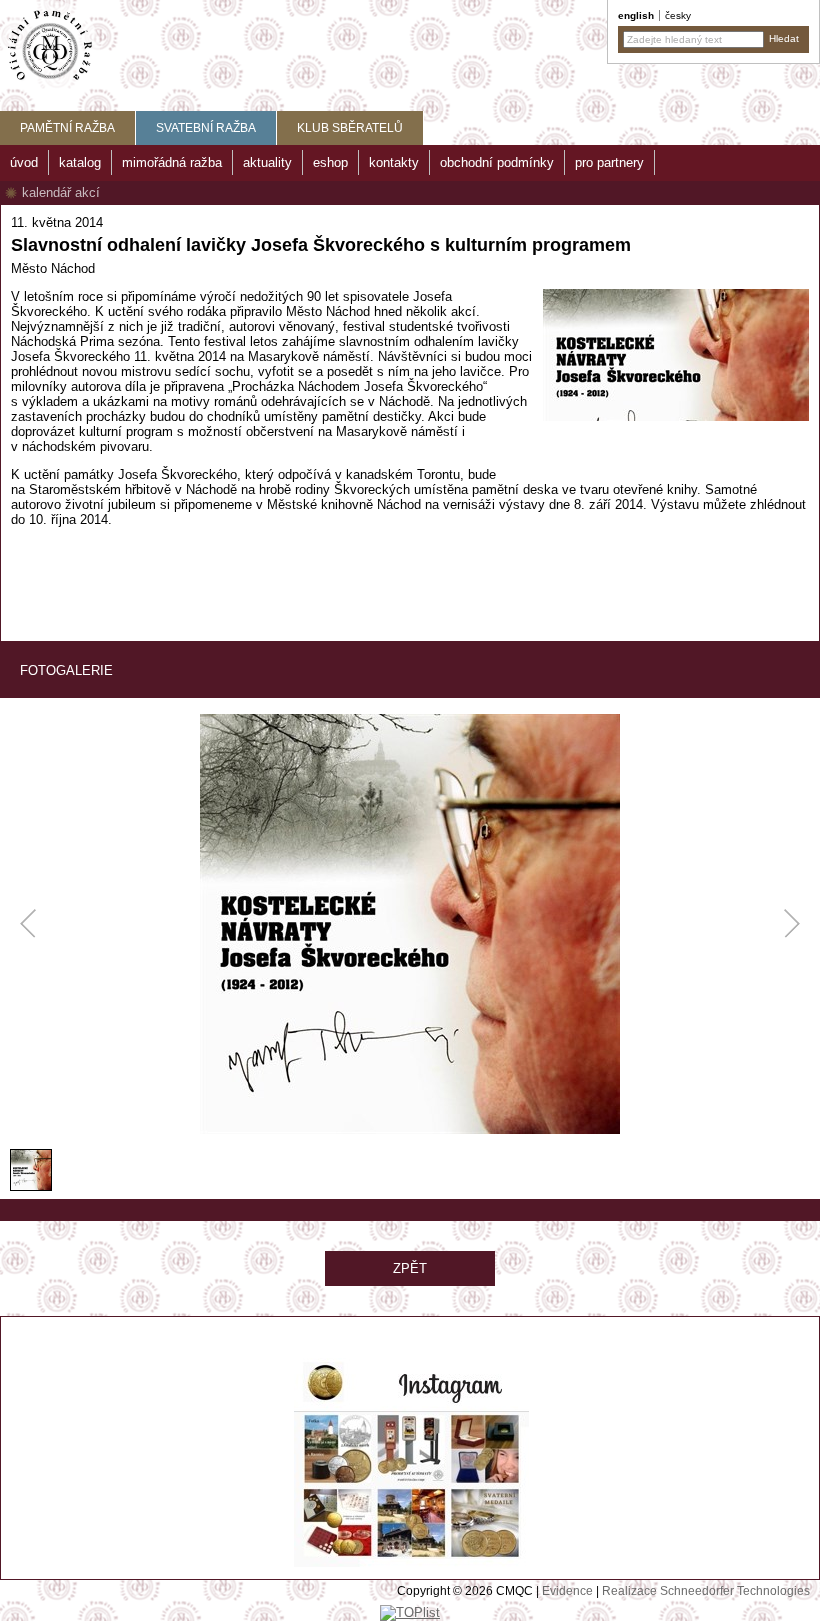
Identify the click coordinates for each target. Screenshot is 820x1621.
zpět (410, 1268)
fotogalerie (66, 670)
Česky (678, 15)
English (636, 15)
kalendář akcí (61, 192)
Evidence (567, 1591)
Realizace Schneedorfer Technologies (706, 1591)
